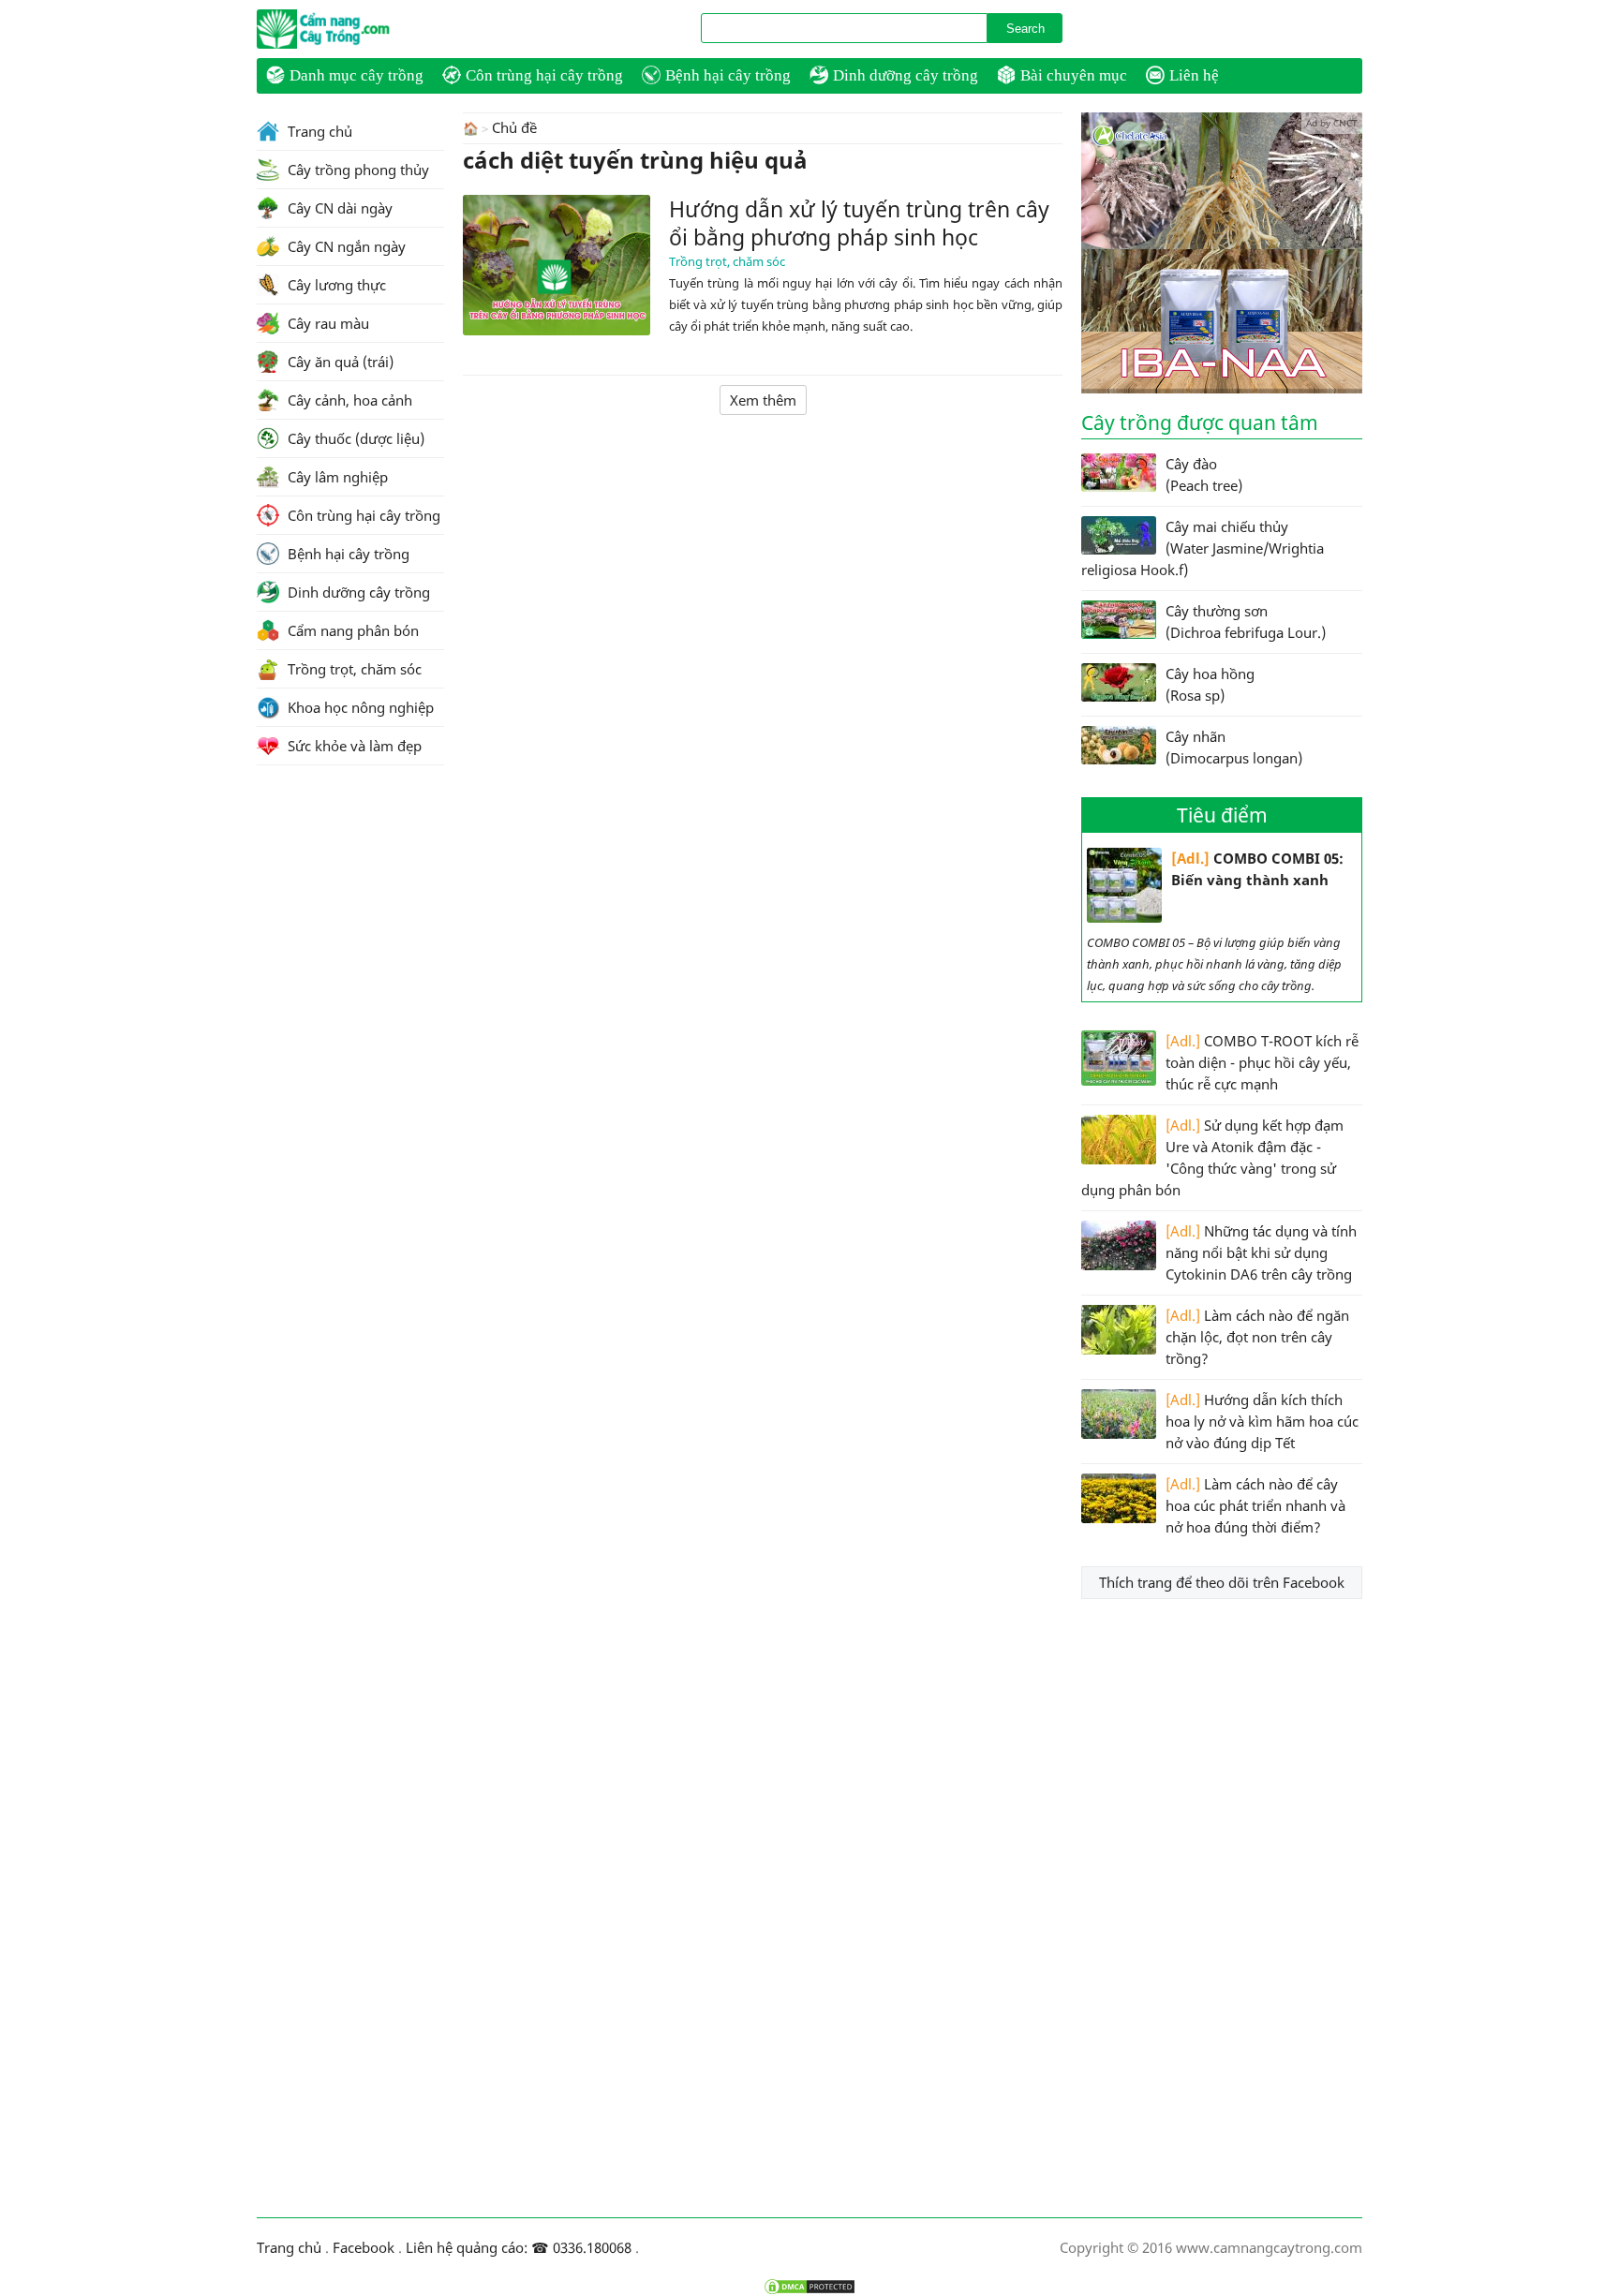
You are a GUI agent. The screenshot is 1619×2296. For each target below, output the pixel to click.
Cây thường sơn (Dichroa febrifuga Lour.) (1246, 622)
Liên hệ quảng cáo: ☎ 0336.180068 (519, 2247)
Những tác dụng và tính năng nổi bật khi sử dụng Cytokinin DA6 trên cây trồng (1261, 1252)
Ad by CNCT (1332, 123)
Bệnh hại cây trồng (728, 75)
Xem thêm (763, 400)
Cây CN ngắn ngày (345, 246)
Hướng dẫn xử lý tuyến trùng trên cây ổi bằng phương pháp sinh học (859, 223)
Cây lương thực (335, 285)
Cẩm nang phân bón (351, 630)
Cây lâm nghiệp (336, 477)
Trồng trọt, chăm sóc (727, 261)
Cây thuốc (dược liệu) (354, 438)
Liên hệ (1194, 75)
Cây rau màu (327, 323)
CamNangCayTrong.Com (360, 29)
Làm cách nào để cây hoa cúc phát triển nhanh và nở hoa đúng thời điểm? (1255, 1505)
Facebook (364, 2247)
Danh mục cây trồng (356, 75)
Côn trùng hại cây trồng (544, 75)
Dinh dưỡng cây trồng (906, 75)
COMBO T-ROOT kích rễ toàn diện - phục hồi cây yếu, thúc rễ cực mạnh (1262, 1062)
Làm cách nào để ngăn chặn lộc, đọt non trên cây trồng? (1257, 1337)
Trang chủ (318, 131)
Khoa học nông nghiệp (359, 707)
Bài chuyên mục (1074, 75)
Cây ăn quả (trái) (339, 362)
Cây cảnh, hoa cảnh (348, 400)
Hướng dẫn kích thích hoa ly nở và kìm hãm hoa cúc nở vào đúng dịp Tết (1262, 1421)
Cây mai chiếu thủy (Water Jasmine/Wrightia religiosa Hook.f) (1203, 548)
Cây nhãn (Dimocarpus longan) (1234, 747)
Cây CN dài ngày (338, 208)
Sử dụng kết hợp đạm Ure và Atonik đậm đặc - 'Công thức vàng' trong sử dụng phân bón (1212, 1157)
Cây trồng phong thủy (356, 170)
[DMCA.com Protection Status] (809, 2287)
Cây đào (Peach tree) (1204, 474)
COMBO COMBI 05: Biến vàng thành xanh (1257, 869)
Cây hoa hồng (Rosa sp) (1210, 684)
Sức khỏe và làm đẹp (353, 746)
